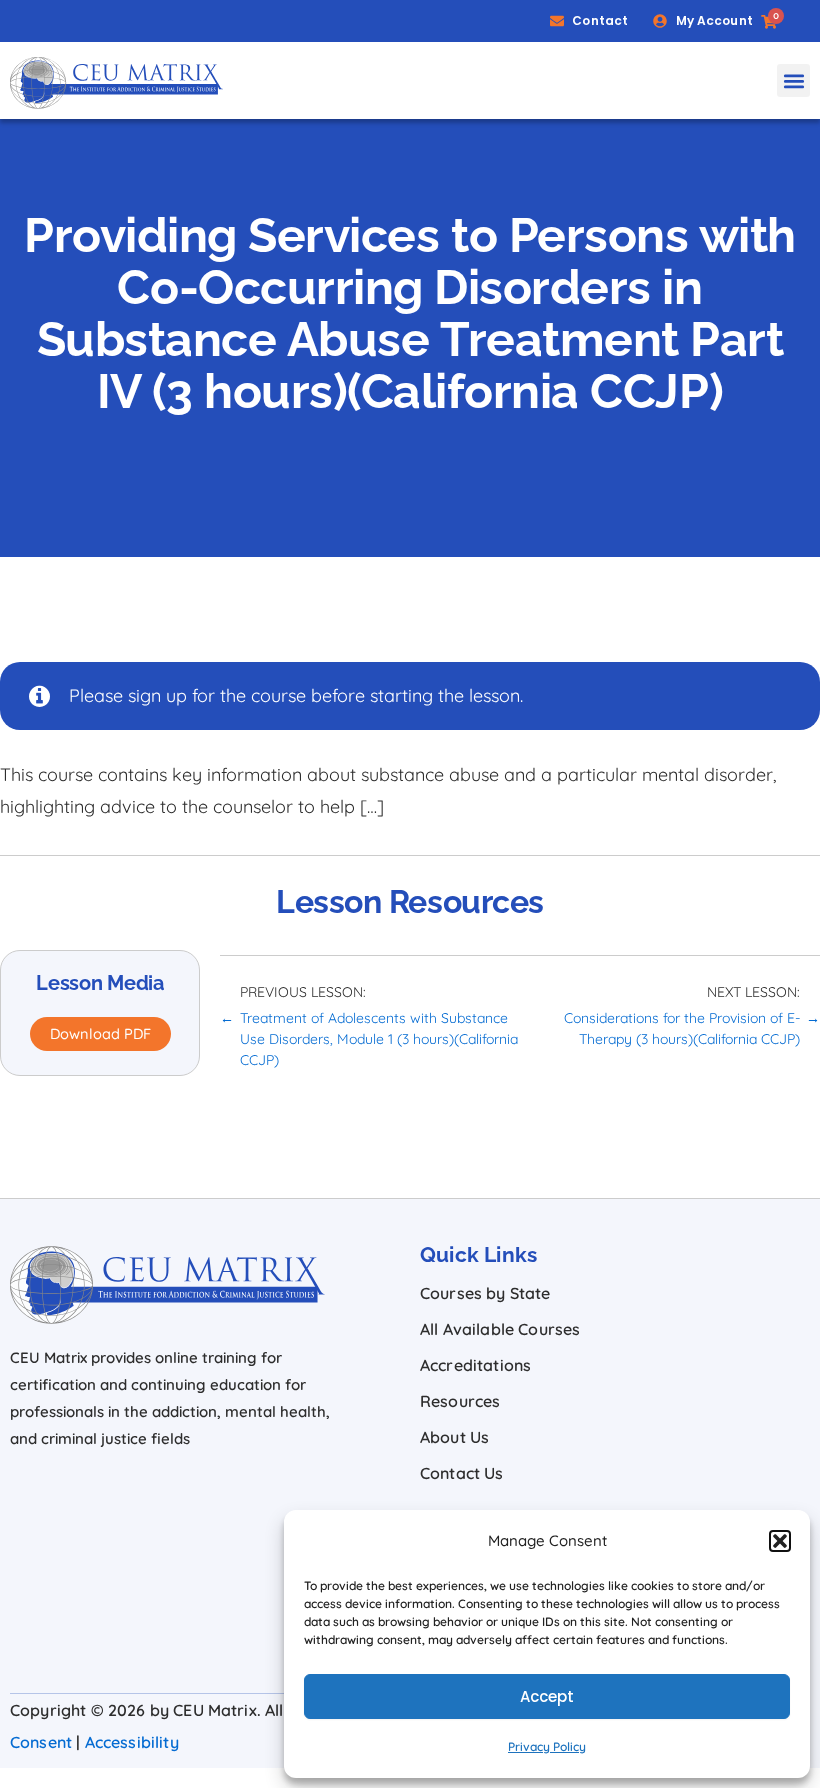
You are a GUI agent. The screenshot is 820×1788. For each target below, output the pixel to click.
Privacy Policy (547, 1746)
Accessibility (132, 1742)
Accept (547, 1696)
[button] (780, 1541)
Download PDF (100, 1033)
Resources (460, 1401)
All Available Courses (500, 1329)
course (278, 695)
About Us (454, 1437)
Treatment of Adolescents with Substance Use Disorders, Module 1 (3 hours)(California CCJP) (379, 1039)
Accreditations (475, 1365)
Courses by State (485, 1293)
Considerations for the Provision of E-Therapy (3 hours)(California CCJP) (682, 1028)
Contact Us (462, 1473)
